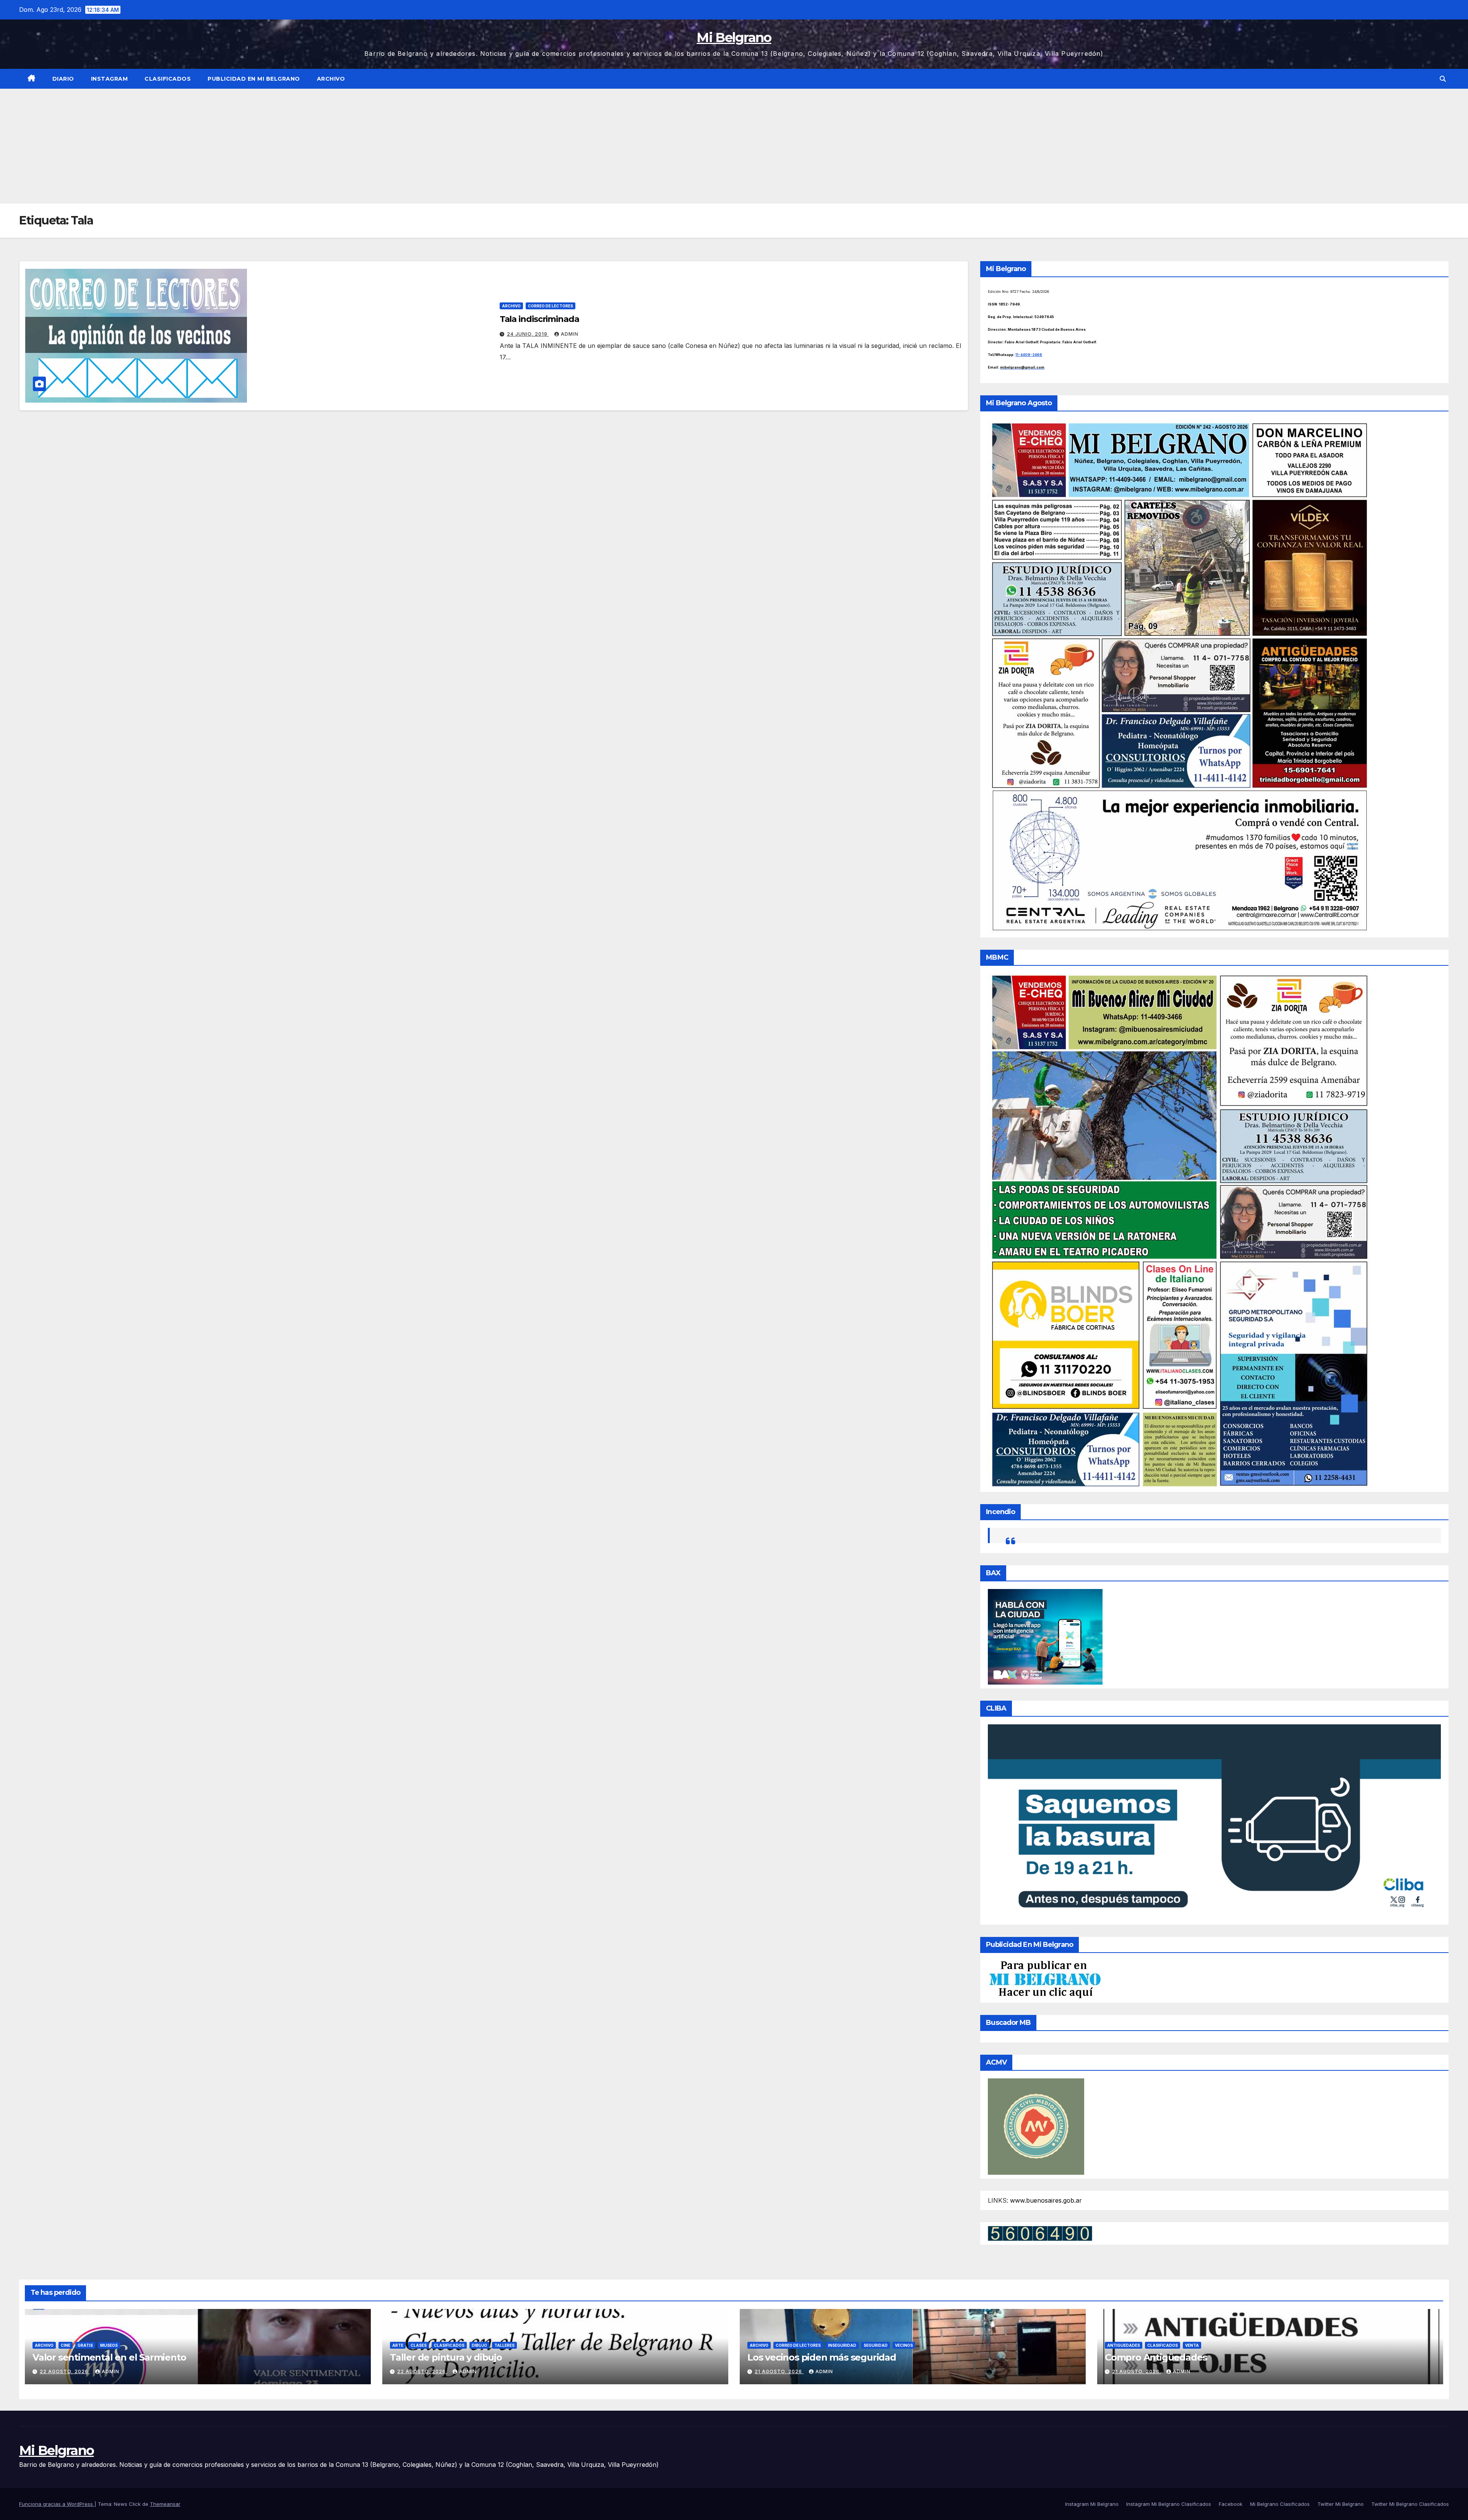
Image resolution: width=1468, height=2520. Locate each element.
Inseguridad (842, 2345)
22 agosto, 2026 (65, 2371)
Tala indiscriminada (539, 319)
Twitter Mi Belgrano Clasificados (1410, 2504)
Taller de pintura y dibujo (446, 2357)
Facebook (1231, 2504)
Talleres (504, 2345)
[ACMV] (1036, 2126)
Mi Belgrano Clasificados (1280, 2504)
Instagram (110, 79)
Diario (63, 79)
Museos (109, 2345)
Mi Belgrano (734, 37)
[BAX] (1045, 1636)
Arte (398, 2345)
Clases (419, 2345)
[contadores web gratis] (1040, 2233)
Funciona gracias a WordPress (57, 2504)
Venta (1192, 2345)
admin (570, 334)
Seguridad (876, 2345)
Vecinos (904, 2345)
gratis (85, 2345)
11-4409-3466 (1029, 355)
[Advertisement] (734, 146)
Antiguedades (1124, 2345)
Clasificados (168, 79)
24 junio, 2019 (528, 334)
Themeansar (165, 2504)
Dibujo (479, 2345)
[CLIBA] (1214, 1822)
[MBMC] (1179, 1230)
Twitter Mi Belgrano (1341, 2504)
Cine (66, 2345)
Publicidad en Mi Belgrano (254, 79)
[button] (1443, 79)
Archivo (331, 79)
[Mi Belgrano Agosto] (1179, 676)
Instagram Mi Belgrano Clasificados (1169, 2504)
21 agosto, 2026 (779, 2371)
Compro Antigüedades (1156, 2357)
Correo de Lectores (550, 306)
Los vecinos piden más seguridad (822, 2357)
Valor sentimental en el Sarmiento (109, 2357)
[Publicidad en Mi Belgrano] (1045, 1979)
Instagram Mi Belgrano (1092, 2504)
